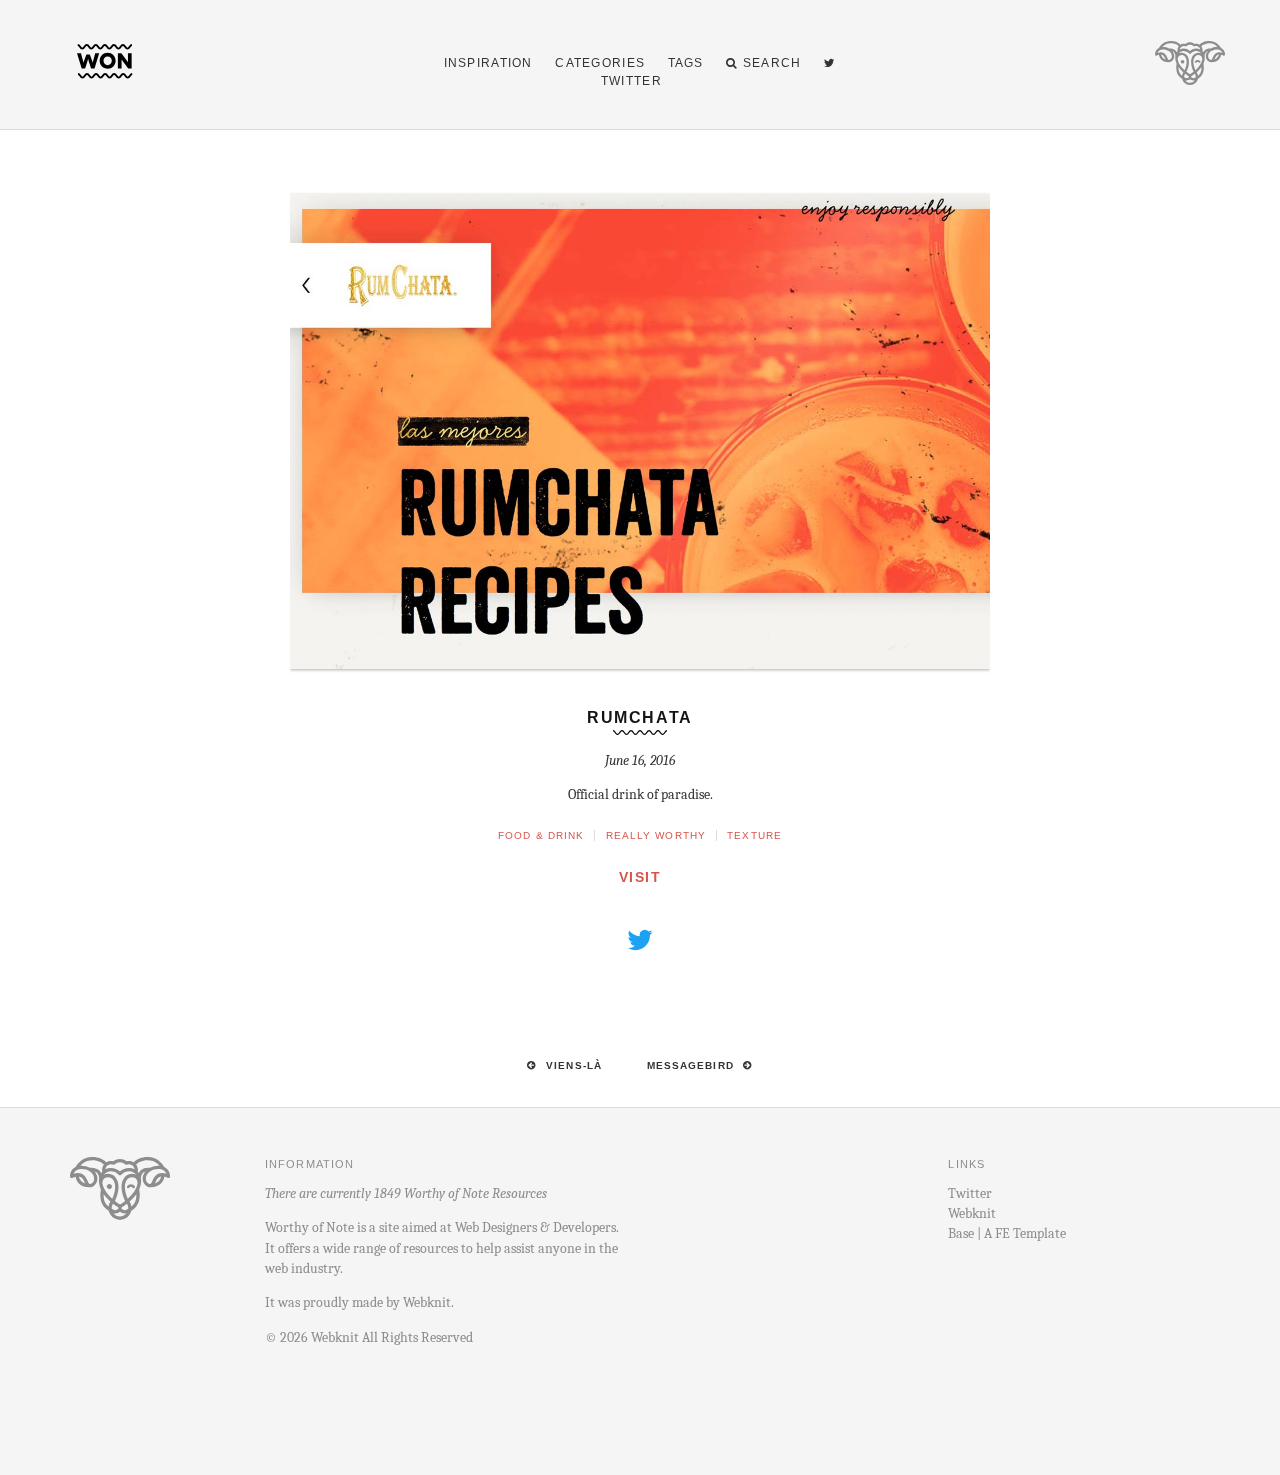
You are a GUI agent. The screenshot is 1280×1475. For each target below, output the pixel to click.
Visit (640, 877)
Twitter (970, 1193)
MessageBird (690, 1065)
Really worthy (656, 835)
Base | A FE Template (1007, 1233)
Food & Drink (541, 835)
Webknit (427, 1302)
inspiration (488, 63)
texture (754, 835)
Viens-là (574, 1065)
